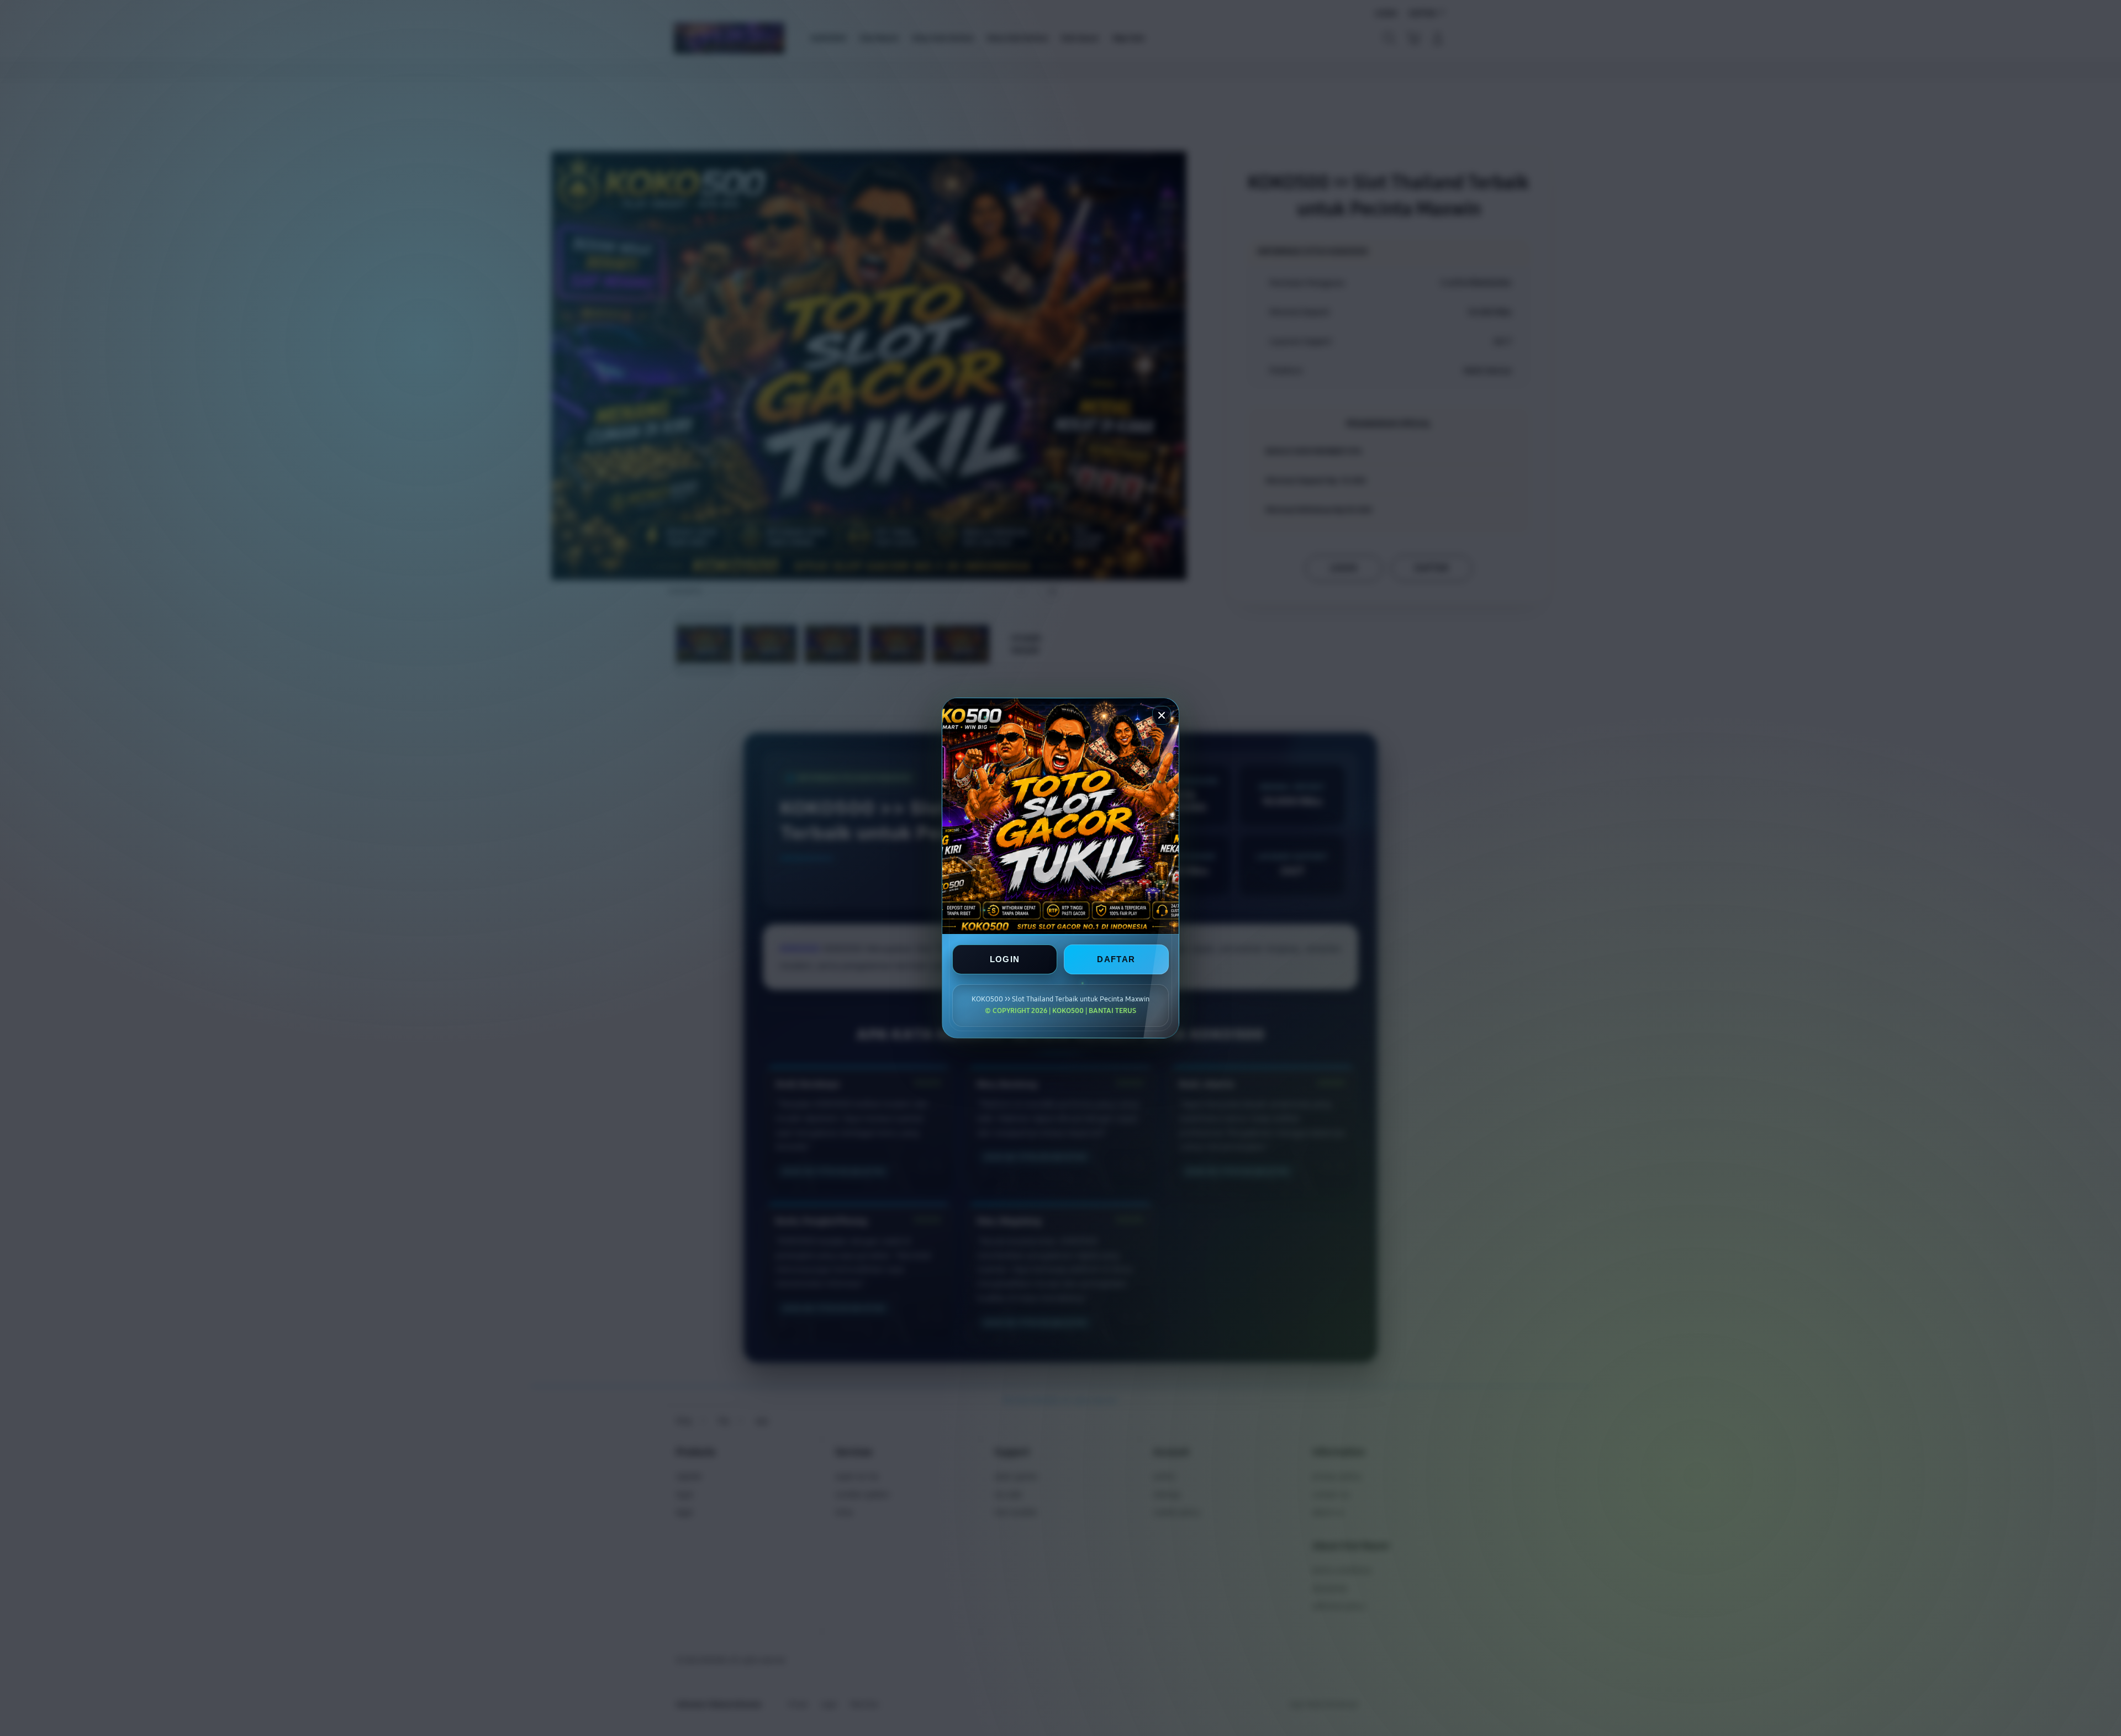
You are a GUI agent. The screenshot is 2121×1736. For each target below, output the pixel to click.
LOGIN (1005, 959)
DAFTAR (1116, 959)
